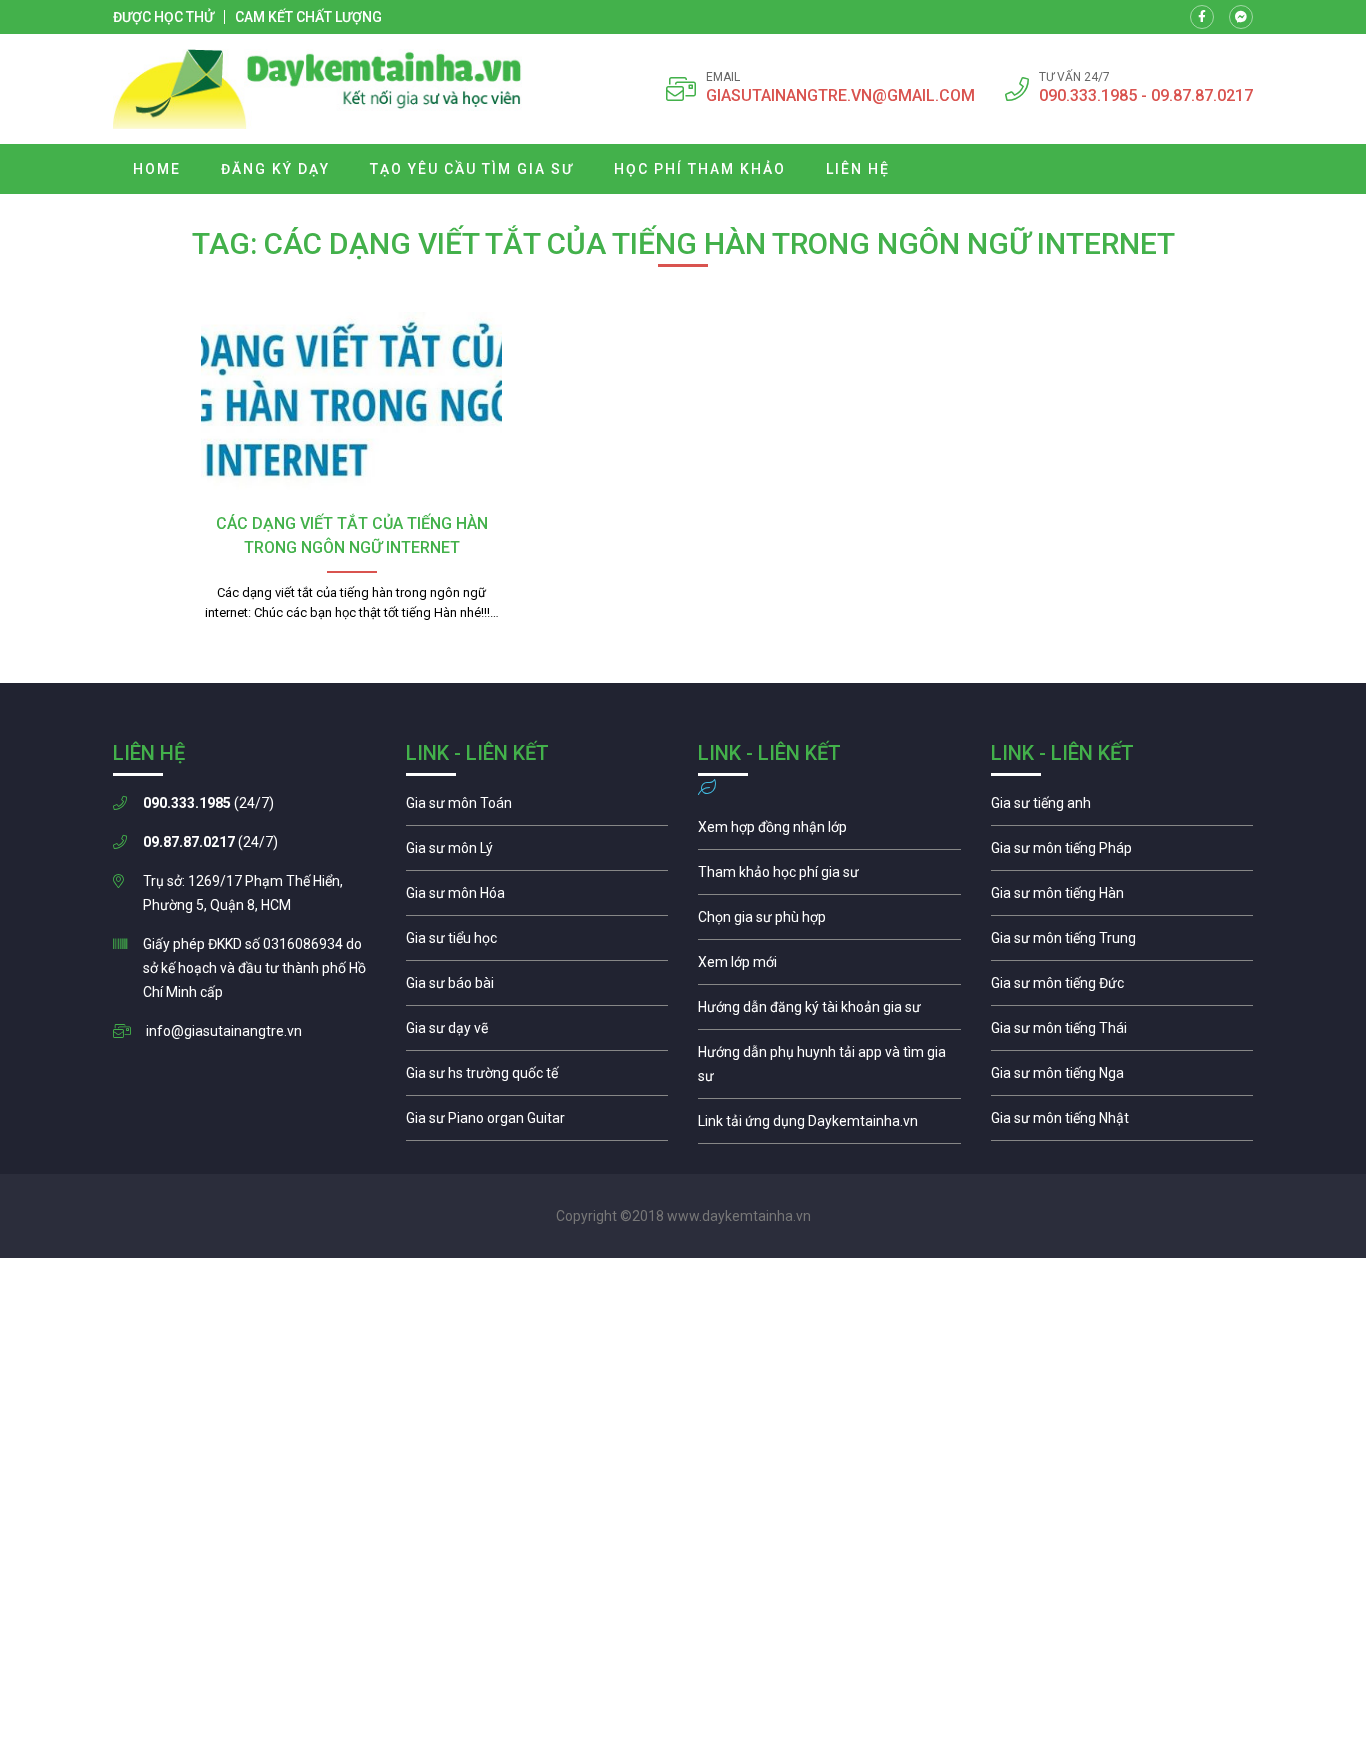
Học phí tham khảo (700, 169)
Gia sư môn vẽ (537, 1033)
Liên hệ (858, 169)
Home (157, 169)
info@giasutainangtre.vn (224, 1031)
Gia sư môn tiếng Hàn (1122, 898)
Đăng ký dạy (275, 169)
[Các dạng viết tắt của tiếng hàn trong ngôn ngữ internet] (351, 407)
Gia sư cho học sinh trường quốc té (537, 1078)
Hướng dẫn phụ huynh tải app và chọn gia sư (829, 1069)
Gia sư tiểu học (537, 943)
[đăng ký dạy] (317, 89)
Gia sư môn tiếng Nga (829, 1126)
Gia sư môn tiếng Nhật (1122, 1123)
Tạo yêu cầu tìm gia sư (472, 169)
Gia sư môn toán (537, 808)
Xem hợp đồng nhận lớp (829, 832)
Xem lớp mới (829, 967)
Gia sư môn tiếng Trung (1122, 943)
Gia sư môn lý (537, 853)
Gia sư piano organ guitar (537, 1123)
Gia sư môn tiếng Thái (1122, 1033)
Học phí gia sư (829, 877)
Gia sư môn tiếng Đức (1122, 988)
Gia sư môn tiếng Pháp (1122, 853)
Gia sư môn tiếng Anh (1122, 808)
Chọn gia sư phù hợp (829, 922)
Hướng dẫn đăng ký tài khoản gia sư (829, 1012)
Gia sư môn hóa (537, 898)
